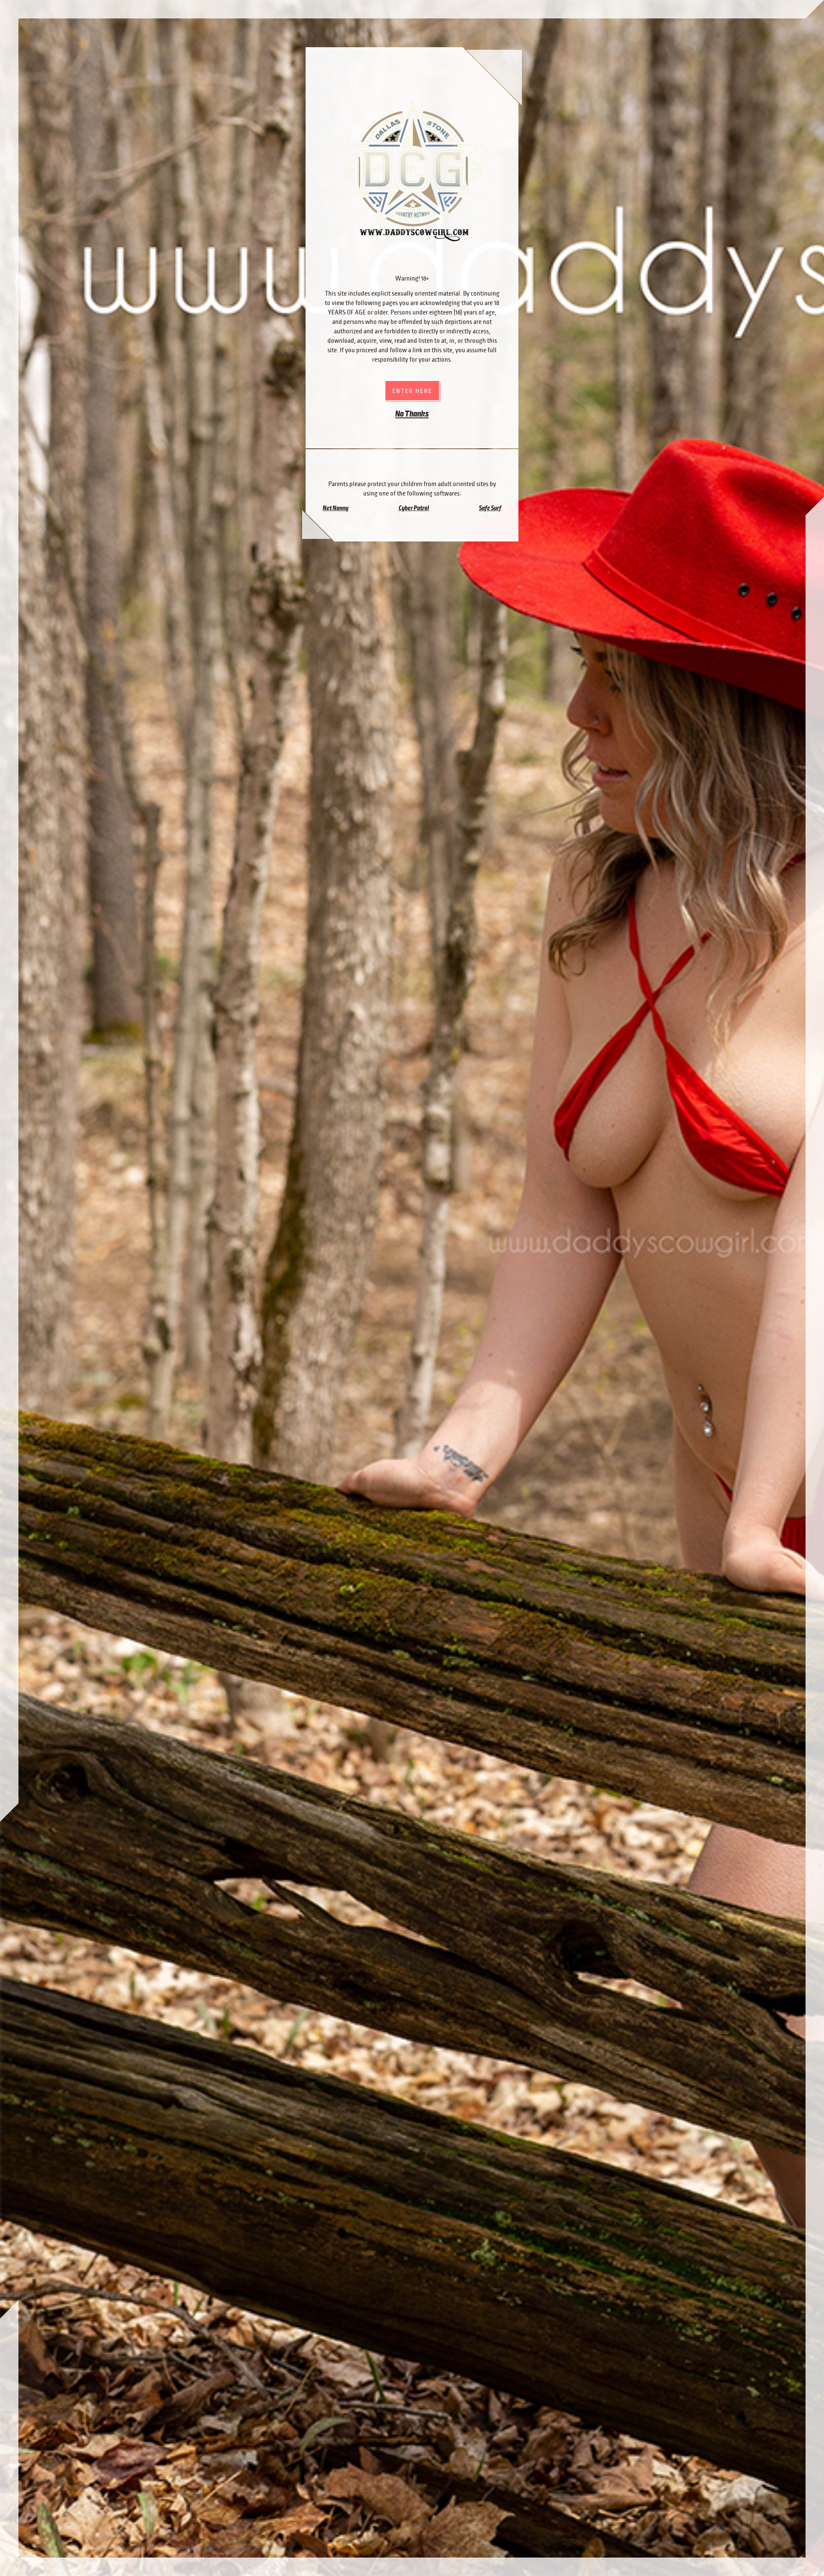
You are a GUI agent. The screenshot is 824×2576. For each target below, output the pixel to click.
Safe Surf (490, 508)
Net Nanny (336, 508)
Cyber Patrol (414, 508)
